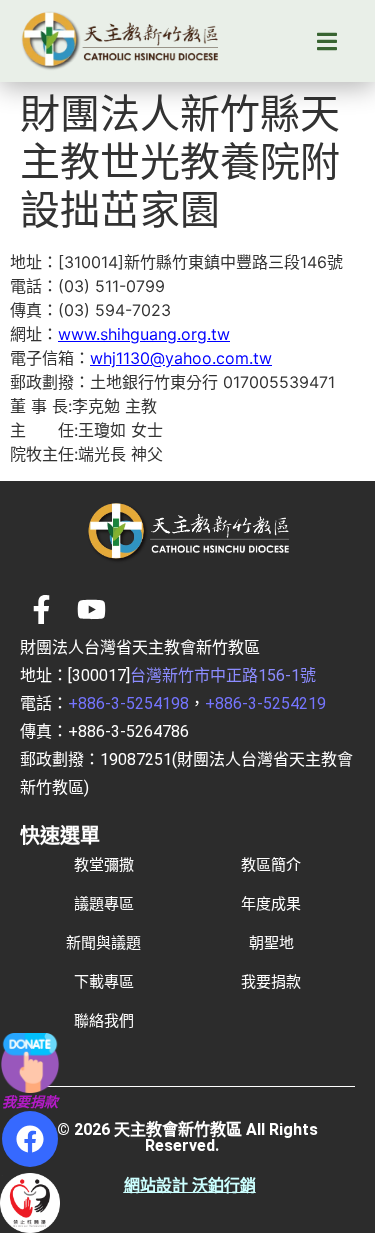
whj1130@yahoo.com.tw (181, 358)
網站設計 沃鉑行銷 (190, 1185)
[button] (326, 41)
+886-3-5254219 (265, 703)
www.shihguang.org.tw (144, 334)
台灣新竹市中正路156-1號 (223, 675)
